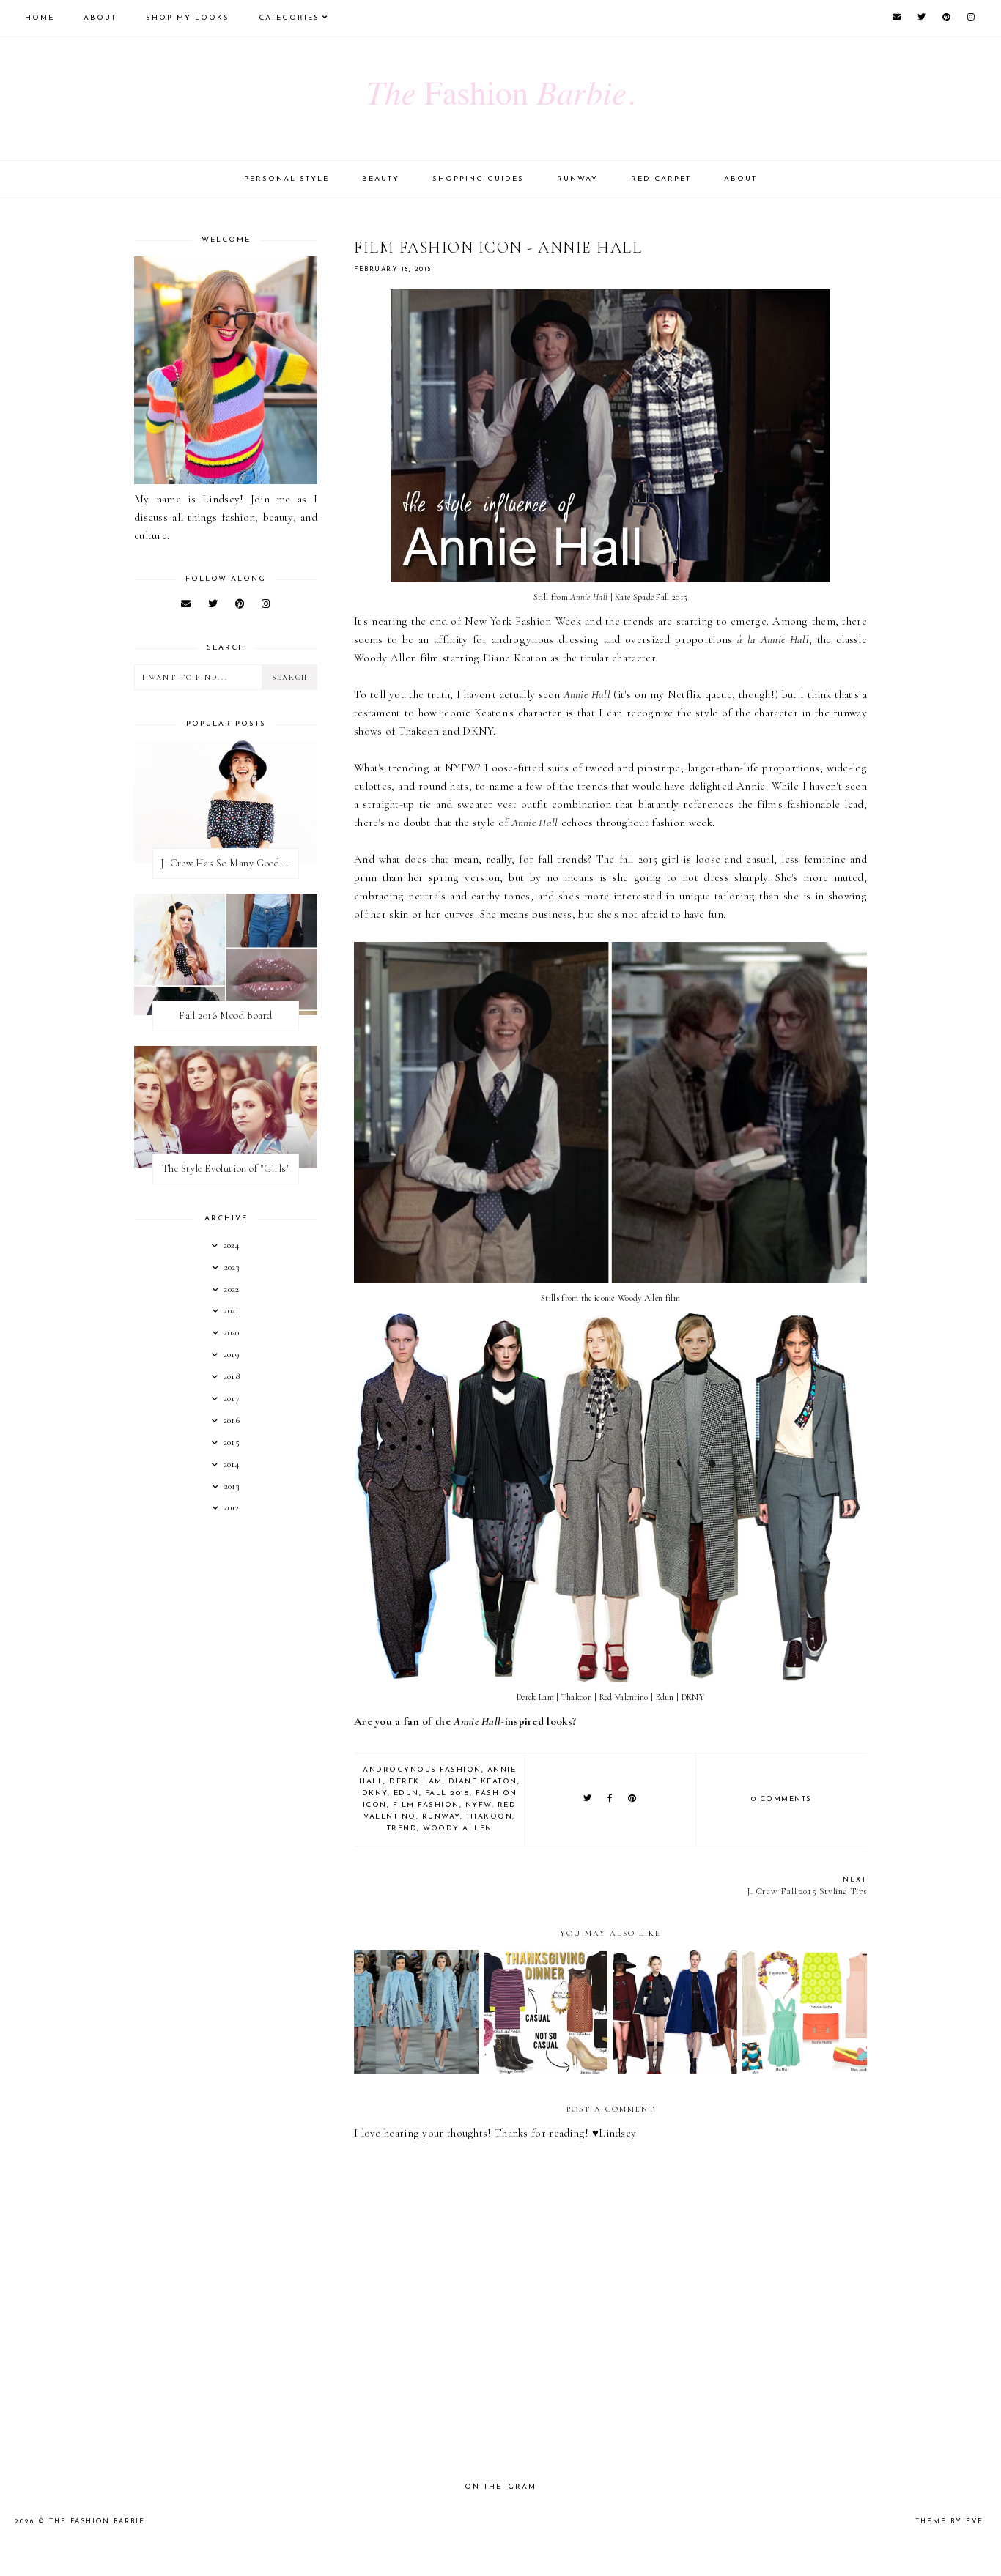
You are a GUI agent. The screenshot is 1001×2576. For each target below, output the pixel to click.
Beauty (381, 179)
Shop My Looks (188, 18)
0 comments (782, 1799)
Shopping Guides (478, 179)
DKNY (375, 1793)
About (100, 18)
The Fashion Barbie (97, 2521)
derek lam (416, 1782)
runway (441, 1817)
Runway (577, 179)
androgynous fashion (422, 1770)
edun (406, 1793)
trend (402, 1829)
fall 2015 (448, 1793)
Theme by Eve (949, 2521)
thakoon (490, 1817)
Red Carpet (661, 179)
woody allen (458, 1829)
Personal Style (287, 179)
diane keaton (483, 1782)
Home (40, 18)
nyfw (479, 1805)
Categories (289, 18)
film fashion (426, 1805)
